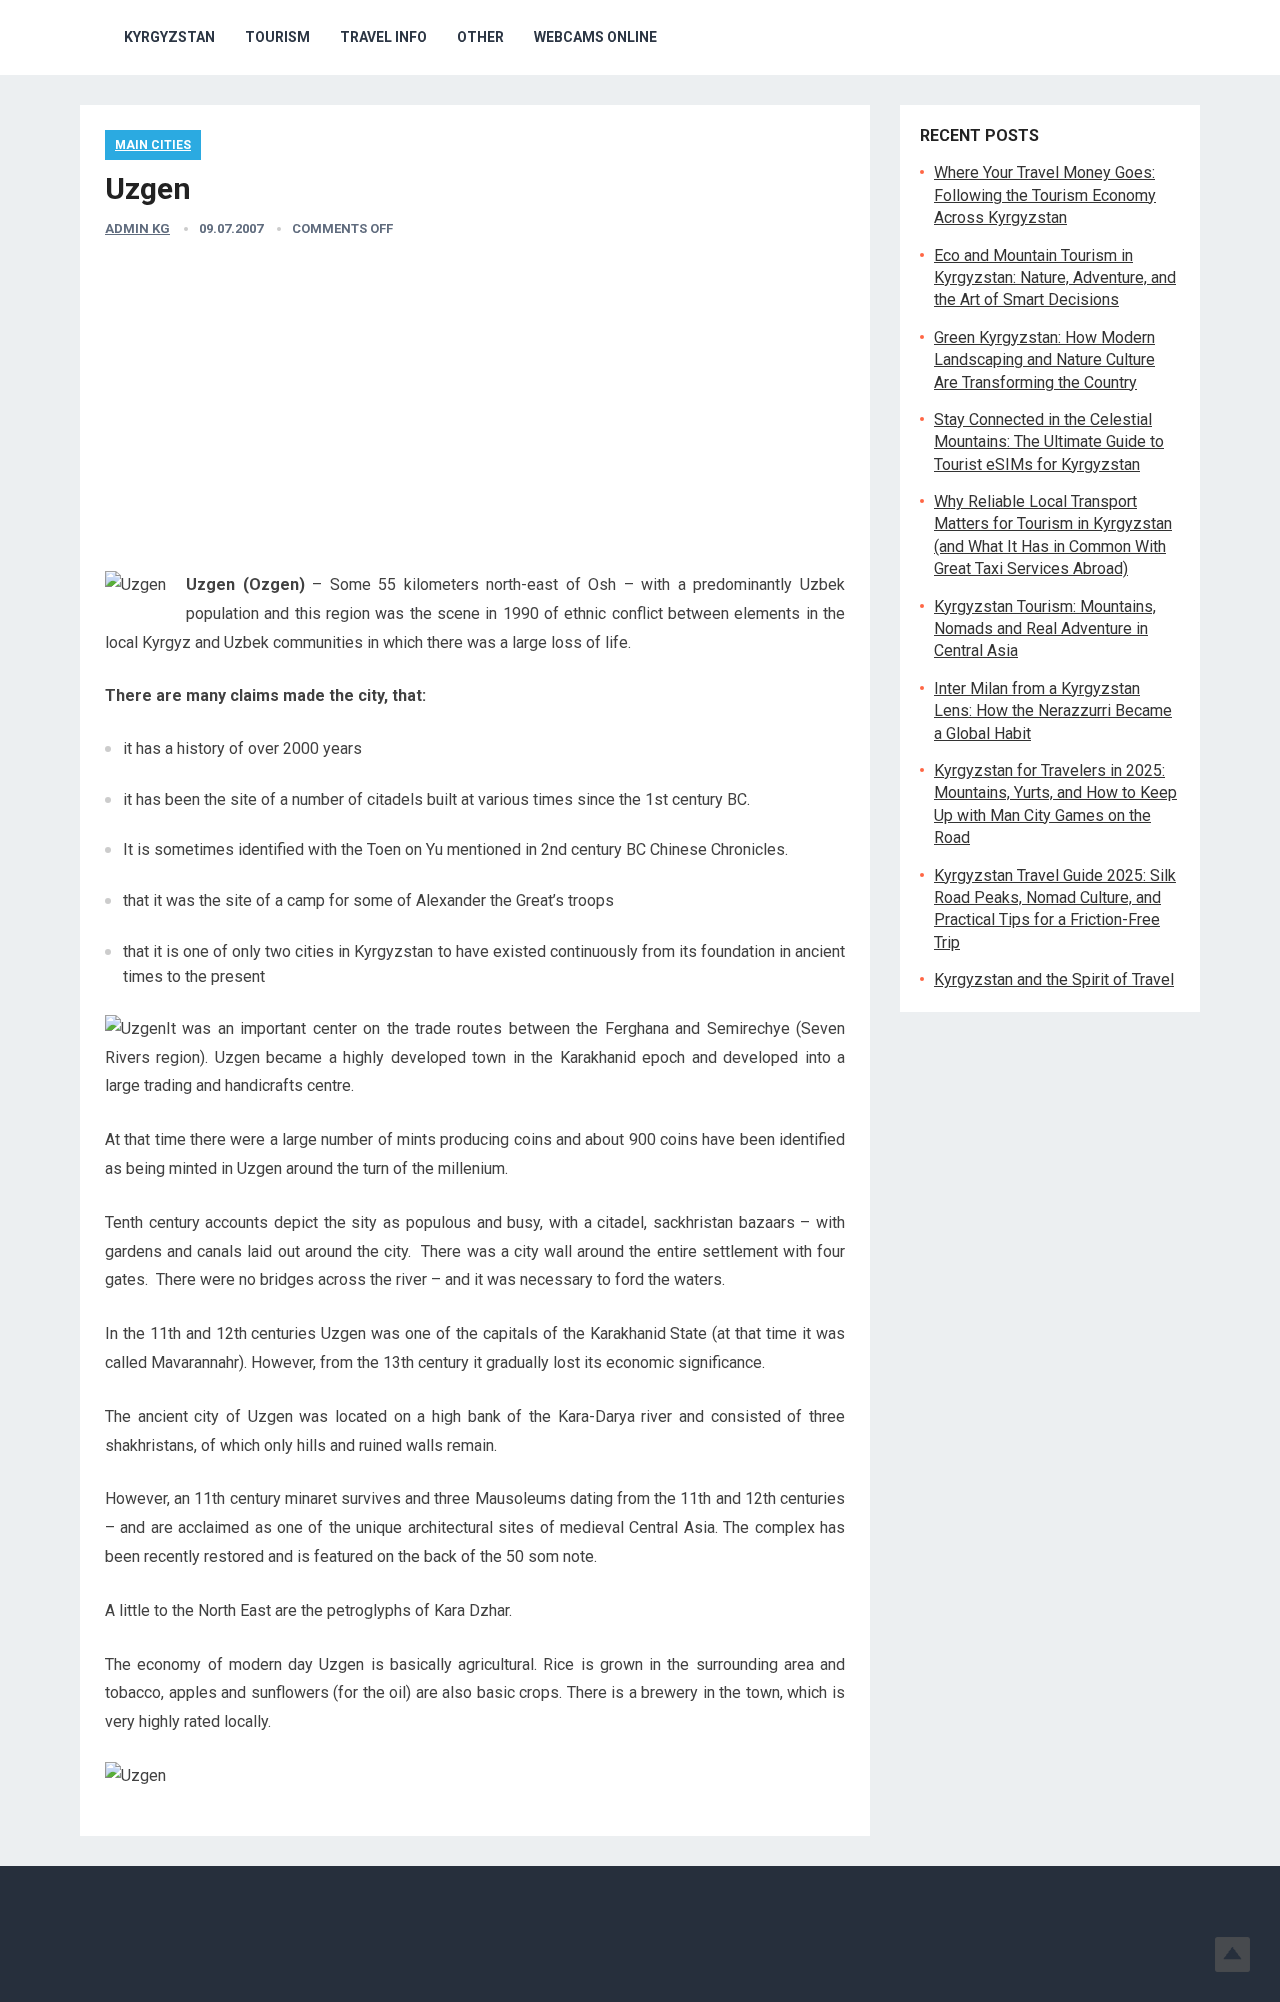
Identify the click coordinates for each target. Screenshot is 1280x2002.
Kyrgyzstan (169, 37)
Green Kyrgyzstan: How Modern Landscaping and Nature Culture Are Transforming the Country (1044, 360)
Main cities (153, 145)
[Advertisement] (475, 406)
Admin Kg (137, 228)
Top (1232, 1954)
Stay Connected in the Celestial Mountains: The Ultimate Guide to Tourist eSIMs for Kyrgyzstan (1049, 442)
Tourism (277, 37)
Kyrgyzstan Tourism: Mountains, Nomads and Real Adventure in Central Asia (1045, 629)
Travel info (383, 37)
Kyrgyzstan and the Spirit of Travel (1054, 979)
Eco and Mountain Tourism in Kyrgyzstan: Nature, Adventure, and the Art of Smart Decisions (1055, 278)
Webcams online (595, 37)
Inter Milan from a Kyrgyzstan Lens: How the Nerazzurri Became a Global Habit (1053, 711)
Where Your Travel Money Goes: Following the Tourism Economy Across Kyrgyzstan (1045, 195)
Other (480, 37)
